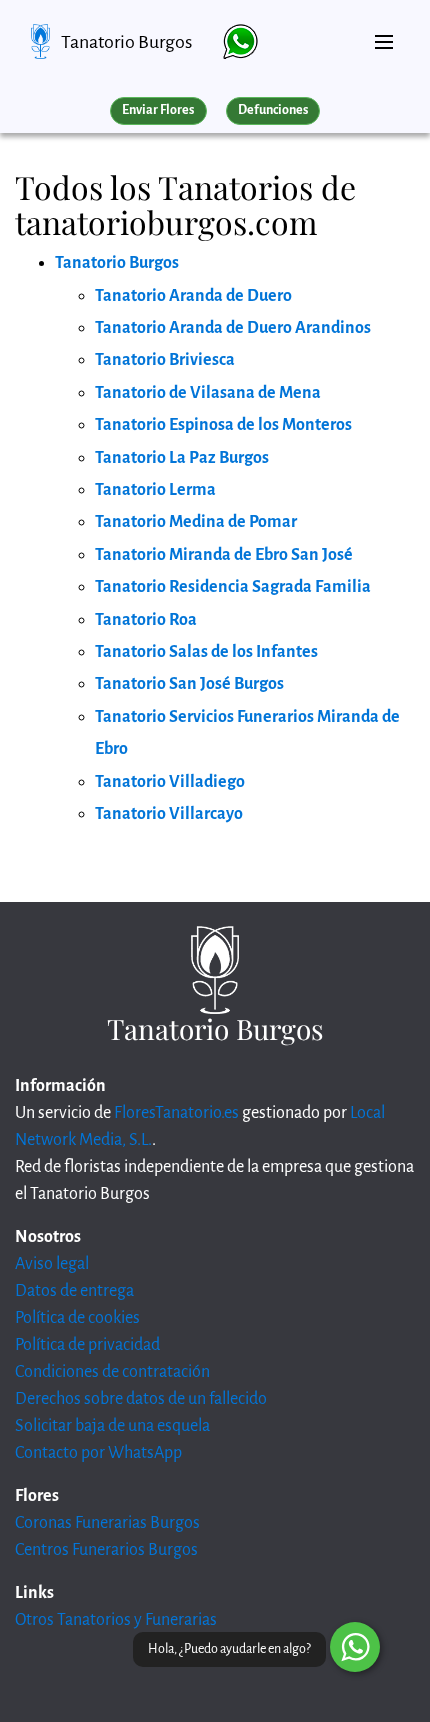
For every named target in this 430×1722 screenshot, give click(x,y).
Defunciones (273, 110)
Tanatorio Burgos (126, 42)
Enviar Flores (158, 110)
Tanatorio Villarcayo (169, 814)
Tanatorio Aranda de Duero (193, 296)
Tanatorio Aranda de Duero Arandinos (233, 328)
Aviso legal (52, 1264)
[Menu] (384, 34)
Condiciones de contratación (112, 1372)
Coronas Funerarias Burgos (107, 1523)
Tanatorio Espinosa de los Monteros (223, 425)
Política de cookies (77, 1318)
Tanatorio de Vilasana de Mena (208, 393)
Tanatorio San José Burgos (189, 684)
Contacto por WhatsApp (98, 1453)
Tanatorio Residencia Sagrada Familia (233, 587)
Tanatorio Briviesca (165, 360)
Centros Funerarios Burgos (106, 1550)
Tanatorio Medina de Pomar (196, 522)
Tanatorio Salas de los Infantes (206, 652)
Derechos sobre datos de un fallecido (141, 1399)
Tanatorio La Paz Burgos (182, 458)
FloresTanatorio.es (176, 1113)
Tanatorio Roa (146, 620)
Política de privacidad (87, 1345)
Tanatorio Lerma (155, 490)
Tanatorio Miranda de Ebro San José (224, 555)
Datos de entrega (74, 1291)
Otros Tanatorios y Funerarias (116, 1620)
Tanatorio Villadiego (170, 782)
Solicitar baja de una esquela (112, 1426)
